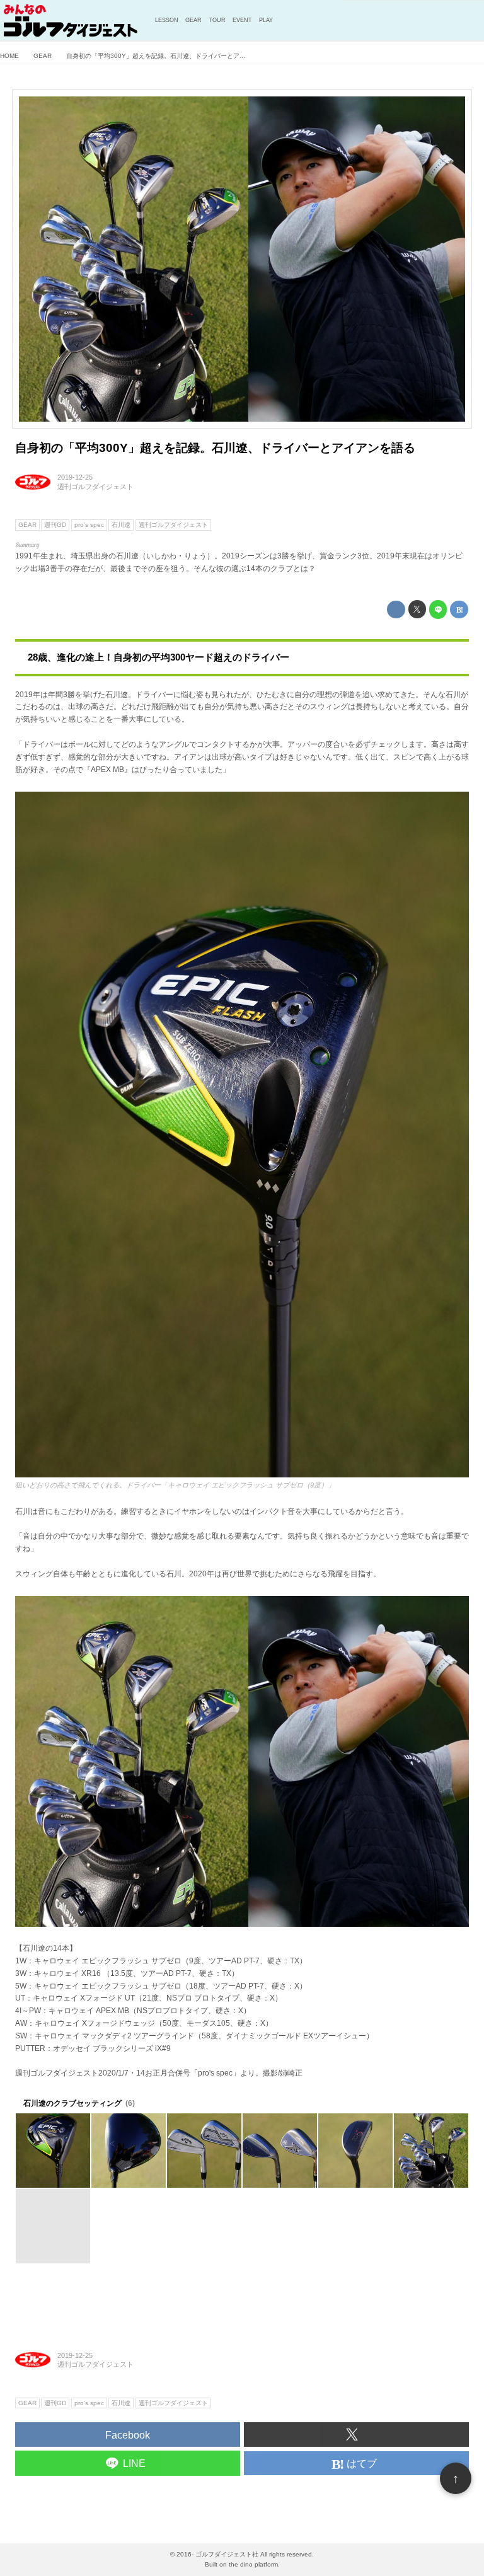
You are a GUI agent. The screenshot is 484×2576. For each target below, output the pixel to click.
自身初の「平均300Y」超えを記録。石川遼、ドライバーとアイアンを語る (215, 448)
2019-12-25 (75, 477)
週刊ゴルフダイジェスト (95, 487)
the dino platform (253, 2564)
